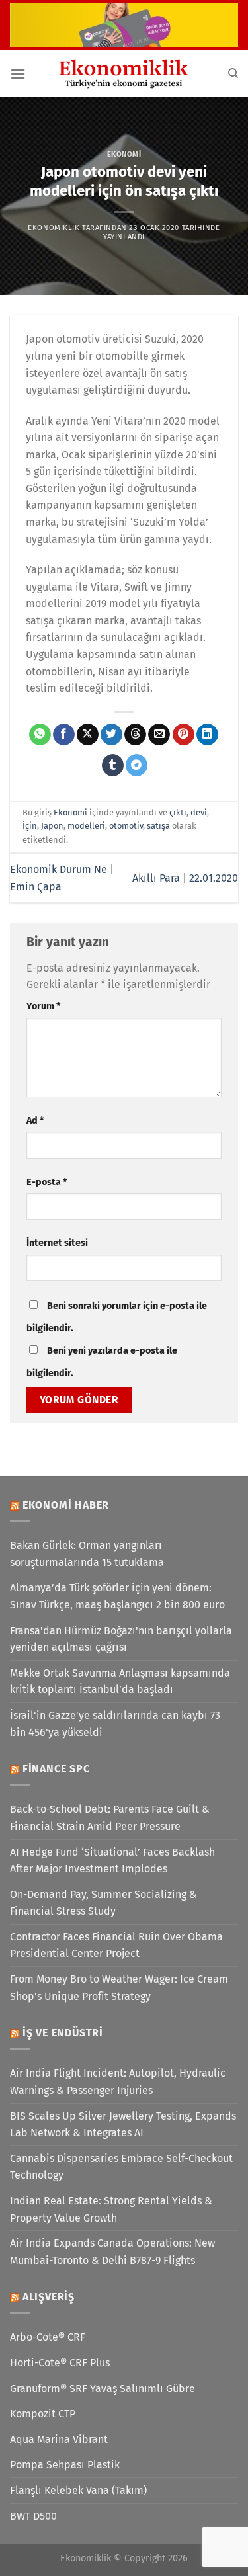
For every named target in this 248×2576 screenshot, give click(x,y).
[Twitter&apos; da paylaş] (111, 735)
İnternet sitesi (57, 1243)
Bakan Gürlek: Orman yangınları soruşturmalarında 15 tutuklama (87, 1554)
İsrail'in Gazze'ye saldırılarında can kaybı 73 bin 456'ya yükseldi (115, 1724)
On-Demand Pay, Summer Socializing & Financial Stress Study (103, 1903)
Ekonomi (124, 154)
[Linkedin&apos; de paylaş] (207, 735)
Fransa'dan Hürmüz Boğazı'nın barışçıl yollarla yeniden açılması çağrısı (121, 1639)
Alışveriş (49, 2297)
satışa (158, 826)
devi (199, 812)
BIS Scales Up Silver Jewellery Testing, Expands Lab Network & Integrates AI (123, 2125)
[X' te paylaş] (88, 735)
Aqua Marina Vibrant (59, 2439)
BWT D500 (33, 2516)
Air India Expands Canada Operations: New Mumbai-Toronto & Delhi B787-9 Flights (112, 2252)
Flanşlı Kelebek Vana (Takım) (78, 2490)
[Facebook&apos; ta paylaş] (64, 735)
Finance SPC (56, 1769)
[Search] (233, 73)
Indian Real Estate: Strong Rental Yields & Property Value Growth (111, 2209)
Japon (52, 826)
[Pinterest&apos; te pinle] (184, 735)
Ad (35, 1121)
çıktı (178, 812)
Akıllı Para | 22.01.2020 (185, 878)
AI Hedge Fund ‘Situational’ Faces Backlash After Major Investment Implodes (112, 1861)
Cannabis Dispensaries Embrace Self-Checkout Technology (121, 2167)
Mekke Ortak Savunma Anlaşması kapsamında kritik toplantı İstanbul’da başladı (120, 1682)
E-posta (47, 1182)
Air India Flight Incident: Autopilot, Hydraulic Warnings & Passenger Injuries (118, 2082)
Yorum (43, 1006)
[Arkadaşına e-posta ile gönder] (159, 735)
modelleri (86, 826)
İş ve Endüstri (63, 2033)
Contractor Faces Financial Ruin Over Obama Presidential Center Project (116, 1945)
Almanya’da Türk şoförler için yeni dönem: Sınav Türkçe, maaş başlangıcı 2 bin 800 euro (117, 1596)
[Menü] (18, 74)
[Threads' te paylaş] (135, 735)
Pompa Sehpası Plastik (65, 2465)
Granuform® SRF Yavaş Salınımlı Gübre (103, 2389)
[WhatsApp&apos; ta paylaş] (40, 735)
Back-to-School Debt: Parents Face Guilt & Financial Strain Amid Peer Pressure (110, 1818)
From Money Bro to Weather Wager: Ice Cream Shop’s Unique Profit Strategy (119, 1988)
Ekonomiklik (54, 228)
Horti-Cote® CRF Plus (60, 2363)
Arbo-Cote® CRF (48, 2337)
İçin (30, 826)
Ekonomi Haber (66, 1505)
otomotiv (126, 826)
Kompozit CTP (43, 2414)
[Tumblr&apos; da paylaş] (113, 765)
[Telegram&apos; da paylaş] (137, 765)
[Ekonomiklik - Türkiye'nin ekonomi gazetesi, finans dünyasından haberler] (124, 73)
